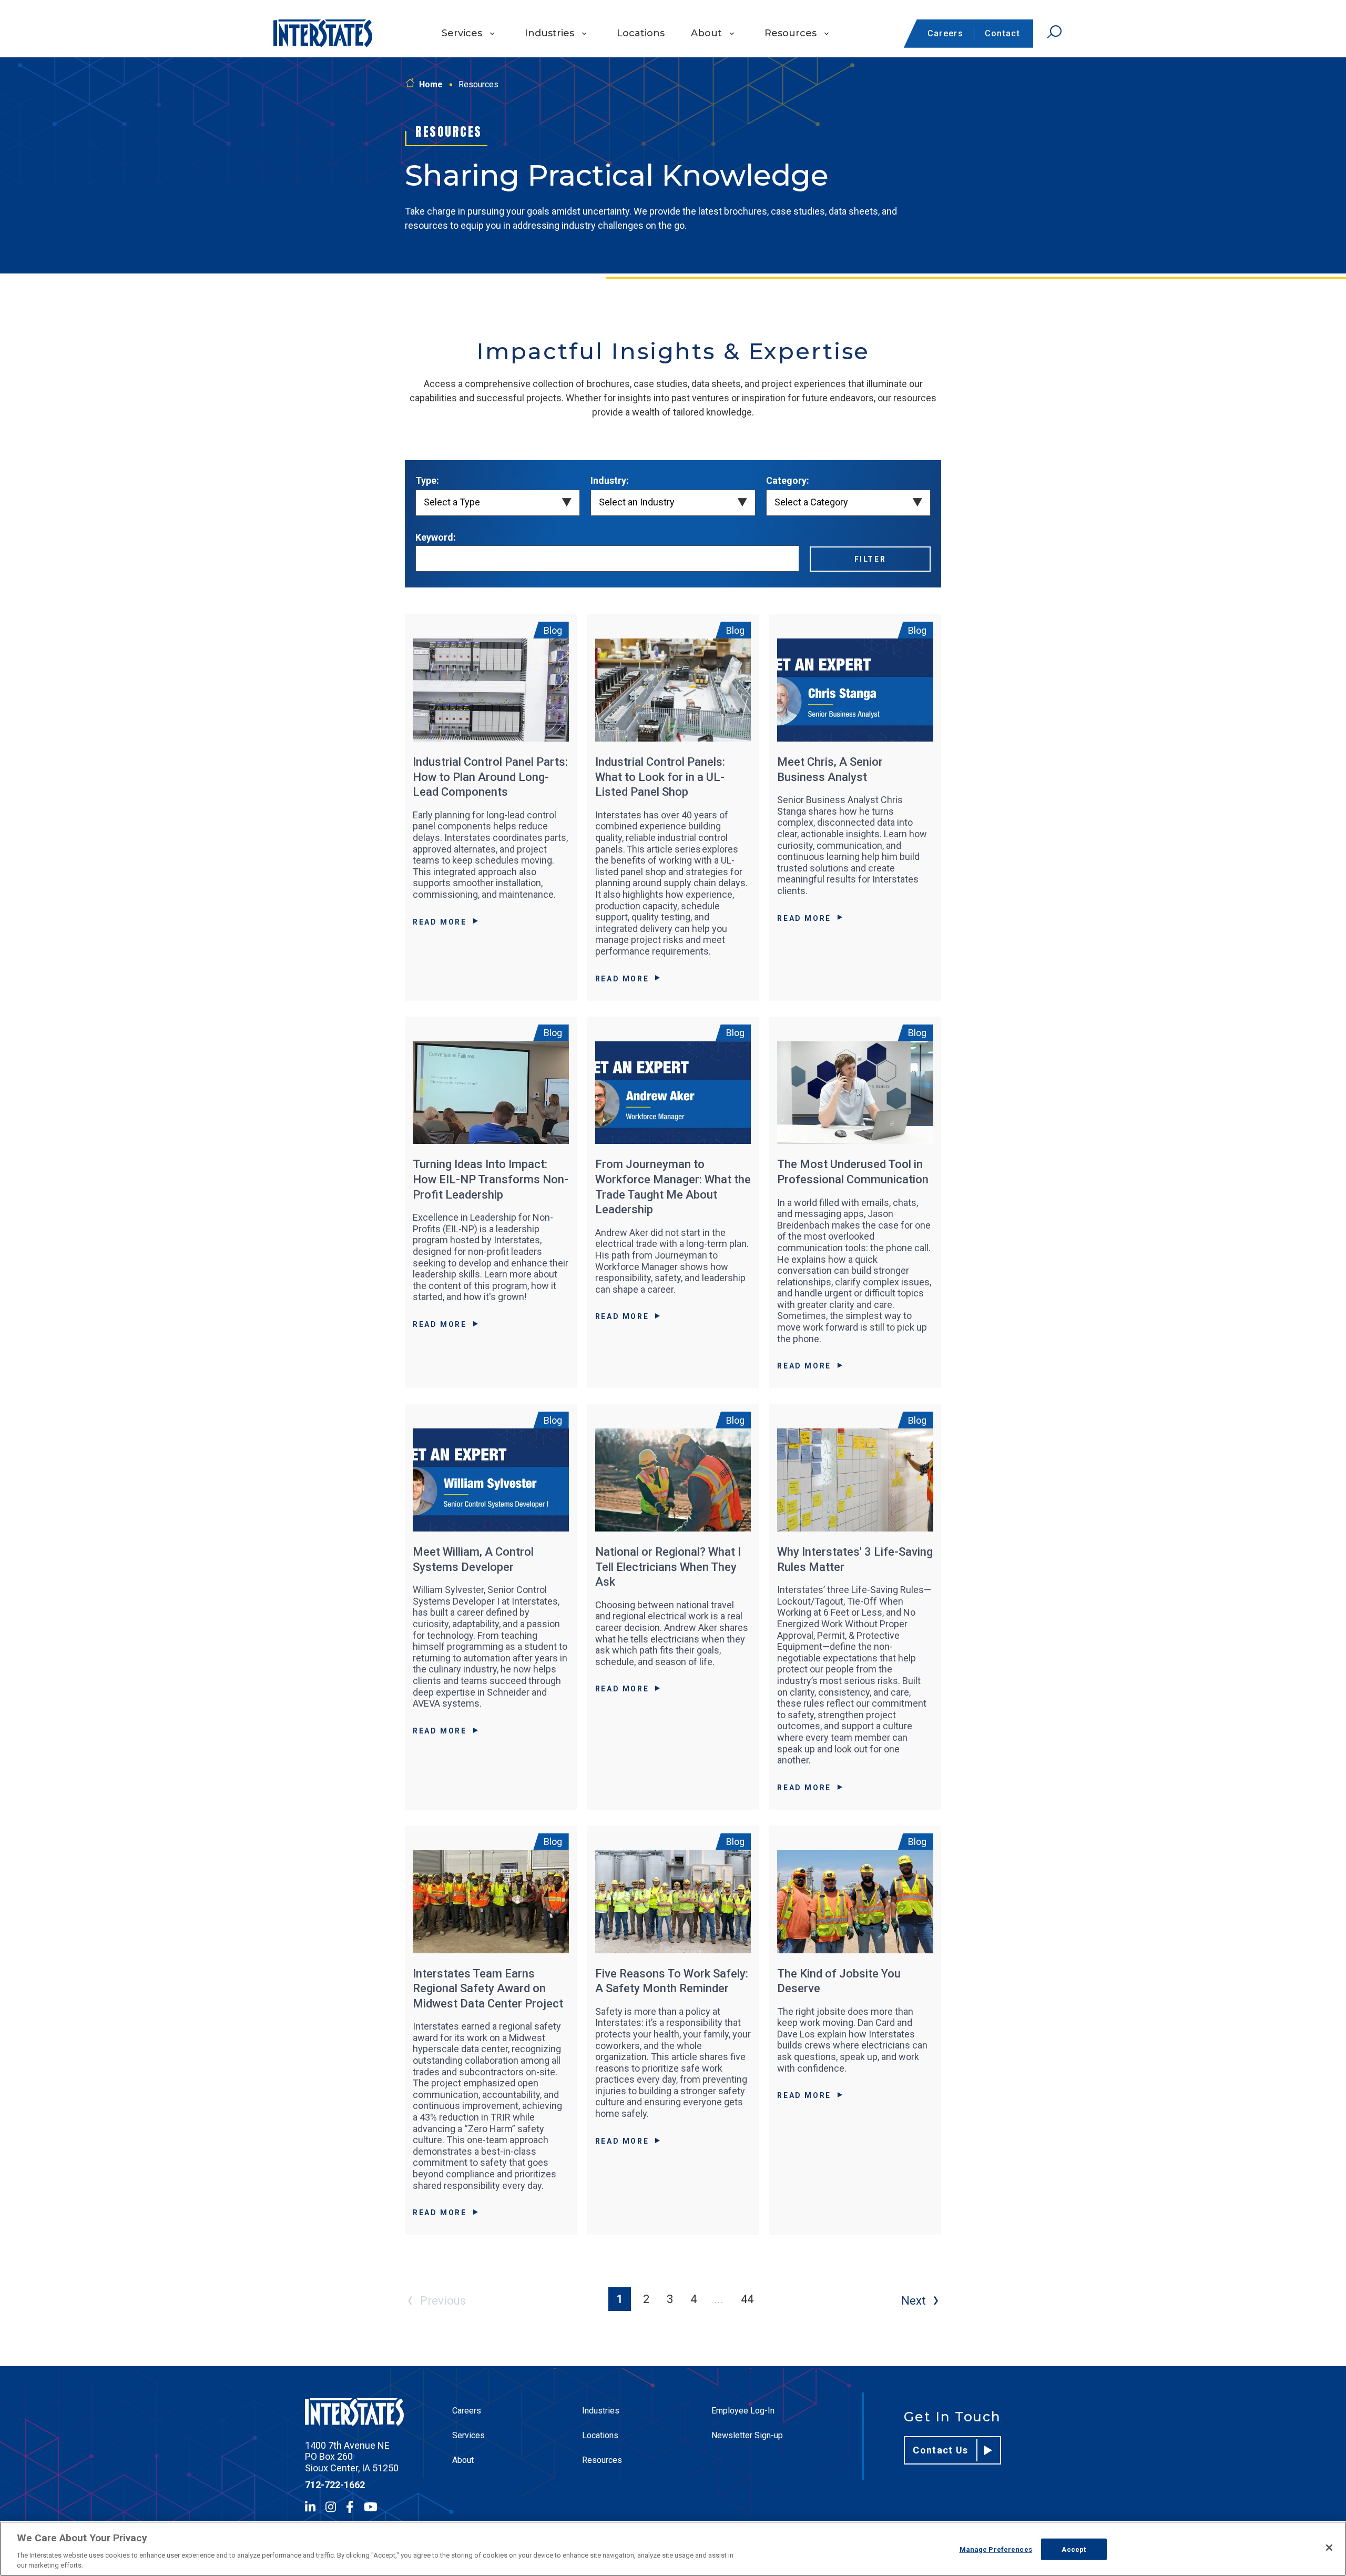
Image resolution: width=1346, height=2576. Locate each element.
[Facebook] (350, 2507)
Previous (443, 2301)
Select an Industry (637, 502)
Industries (549, 33)
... (719, 2299)
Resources (791, 33)
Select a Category (811, 502)
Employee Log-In (743, 2411)
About (706, 33)
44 (747, 2299)
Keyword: (436, 537)
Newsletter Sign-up (747, 2435)
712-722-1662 (335, 2485)
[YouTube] (371, 2507)
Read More (440, 922)
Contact (1002, 33)
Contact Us (941, 2450)
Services (462, 33)
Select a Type (452, 502)
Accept (1074, 2549)
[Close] (1329, 2548)
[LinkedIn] (310, 2507)
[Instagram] (331, 2507)
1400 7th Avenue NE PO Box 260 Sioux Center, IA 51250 (352, 2457)
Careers (945, 33)
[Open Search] (1054, 32)
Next (914, 2301)
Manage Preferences (996, 2549)
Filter (870, 559)
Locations (641, 33)
